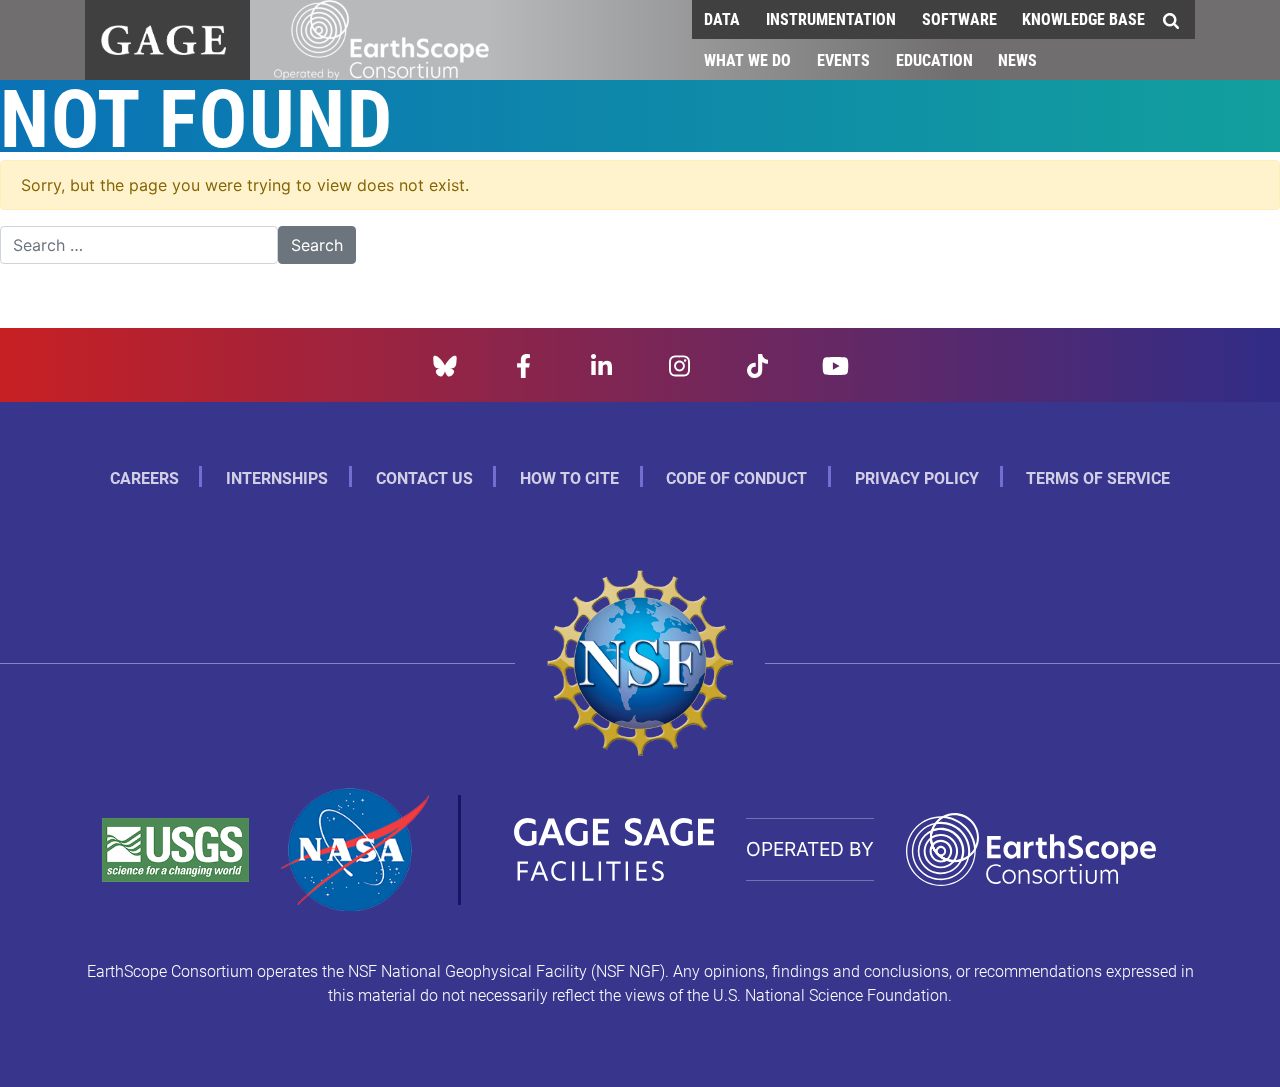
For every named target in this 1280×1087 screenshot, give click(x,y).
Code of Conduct (736, 477)
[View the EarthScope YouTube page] (835, 363)
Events (843, 59)
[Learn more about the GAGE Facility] (163, 37)
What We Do (747, 59)
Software (959, 18)
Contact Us (424, 477)
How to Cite (569, 477)
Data (722, 18)
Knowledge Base (1083, 18)
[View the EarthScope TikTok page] (757, 363)
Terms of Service (1098, 477)
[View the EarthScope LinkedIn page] (601, 363)
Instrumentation (831, 18)
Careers (144, 477)
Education (934, 59)
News (1017, 59)
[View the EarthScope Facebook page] (523, 363)
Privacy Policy (917, 477)
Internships (277, 477)
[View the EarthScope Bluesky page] (445, 363)
